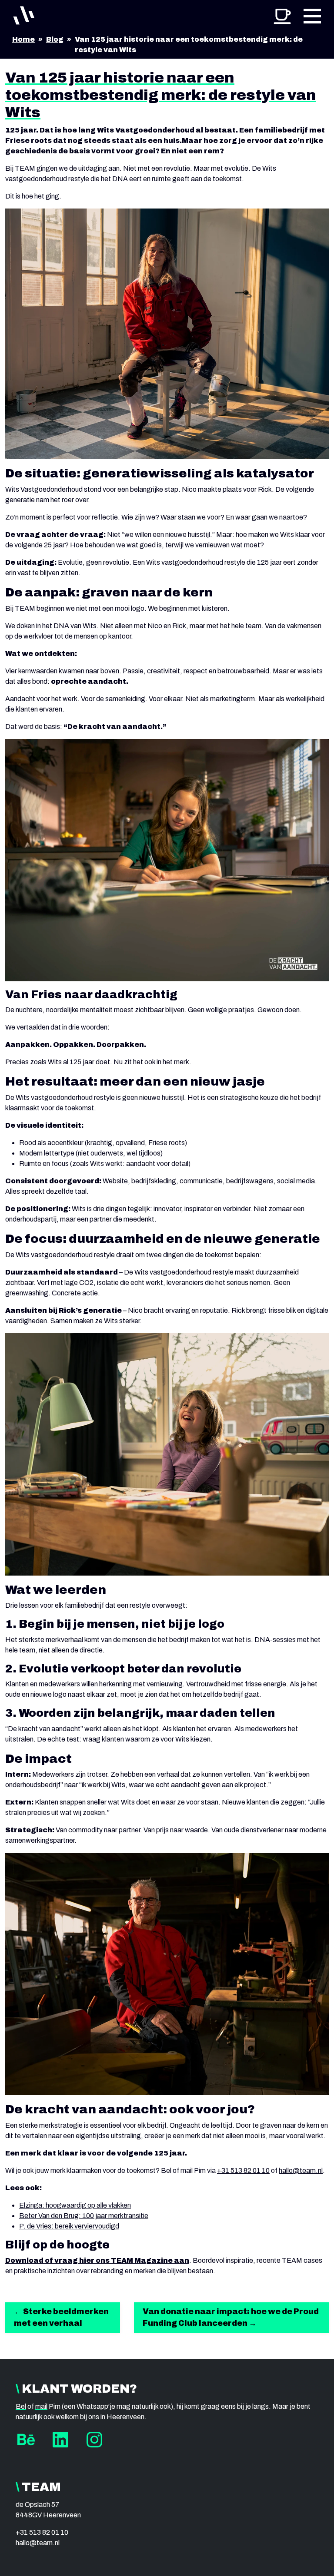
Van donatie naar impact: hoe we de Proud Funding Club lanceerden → (231, 2317)
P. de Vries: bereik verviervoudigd (69, 2226)
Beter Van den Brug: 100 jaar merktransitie (84, 2216)
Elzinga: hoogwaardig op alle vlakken (75, 2205)
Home (23, 39)
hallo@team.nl (301, 2170)
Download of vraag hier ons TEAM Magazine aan (97, 2260)
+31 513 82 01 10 (243, 2170)
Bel (21, 2406)
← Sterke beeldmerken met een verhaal (61, 2317)
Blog (55, 39)
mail (41, 2406)
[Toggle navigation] (312, 15)
